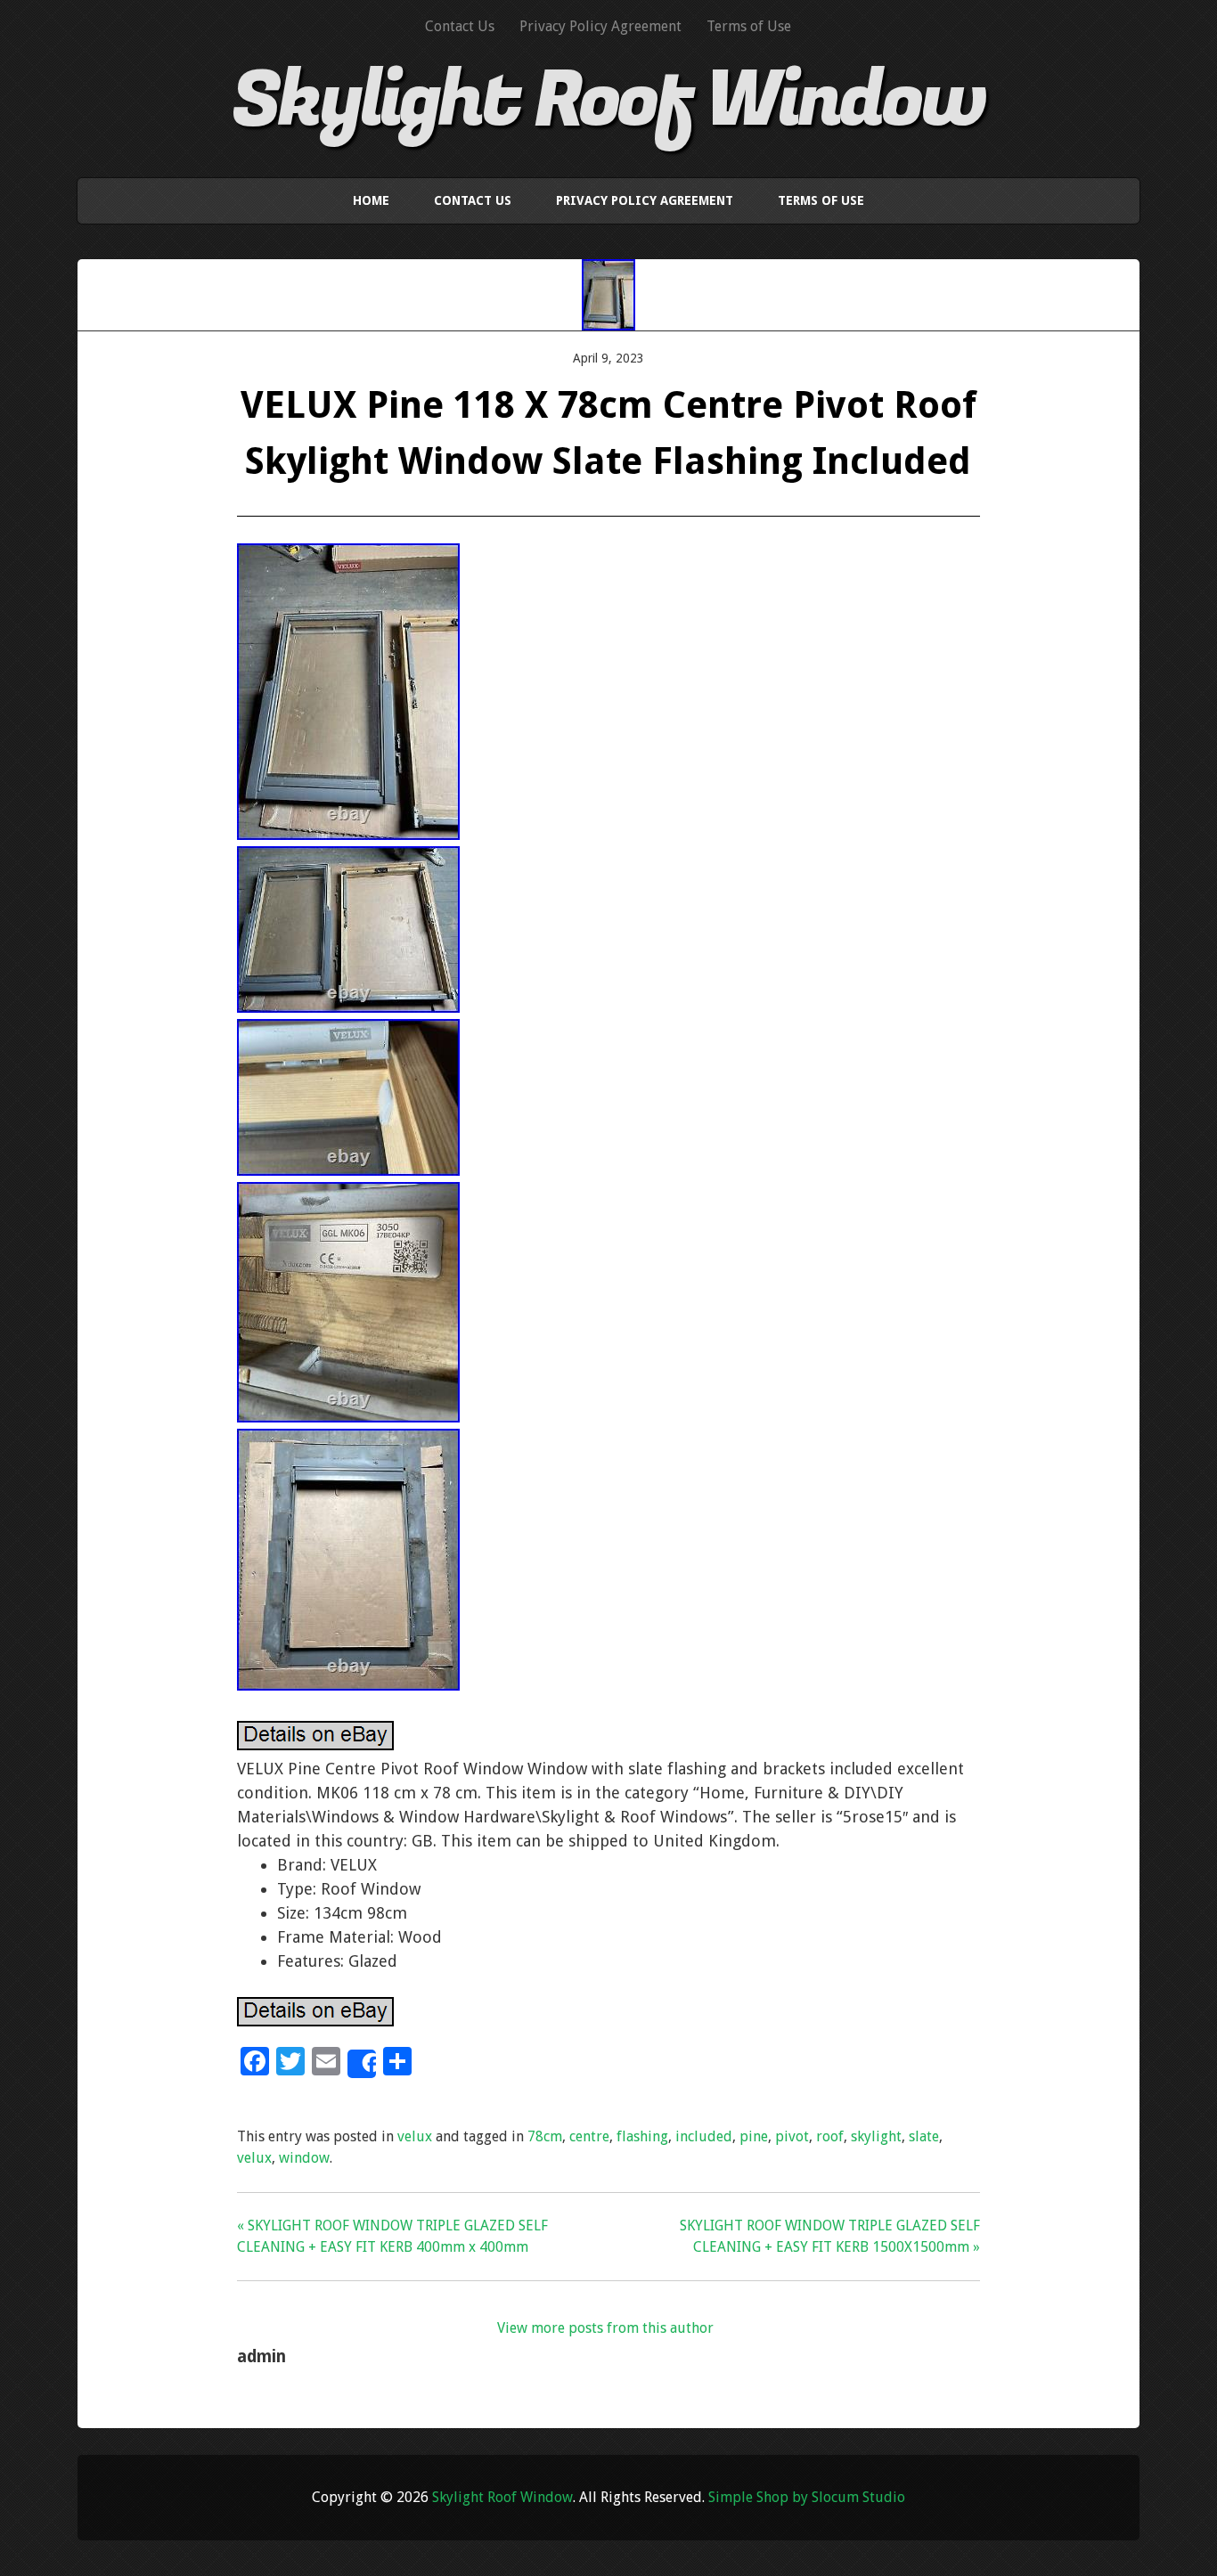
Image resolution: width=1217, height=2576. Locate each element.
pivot (792, 2136)
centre (589, 2136)
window (304, 2158)
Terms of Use (749, 26)
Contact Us (460, 26)
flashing (642, 2136)
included (704, 2136)
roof (830, 2136)
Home (371, 200)
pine (754, 2136)
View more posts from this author (605, 2328)
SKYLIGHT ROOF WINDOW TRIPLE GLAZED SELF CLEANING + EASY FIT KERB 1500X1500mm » (830, 2236)
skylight (876, 2136)
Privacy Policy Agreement (600, 26)
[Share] (362, 2064)
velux (415, 2136)
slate (924, 2136)
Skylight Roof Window (608, 101)
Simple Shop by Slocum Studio (807, 2497)
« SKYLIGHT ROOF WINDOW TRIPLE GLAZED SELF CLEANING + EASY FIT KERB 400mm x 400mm (392, 2236)
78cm (545, 2136)
